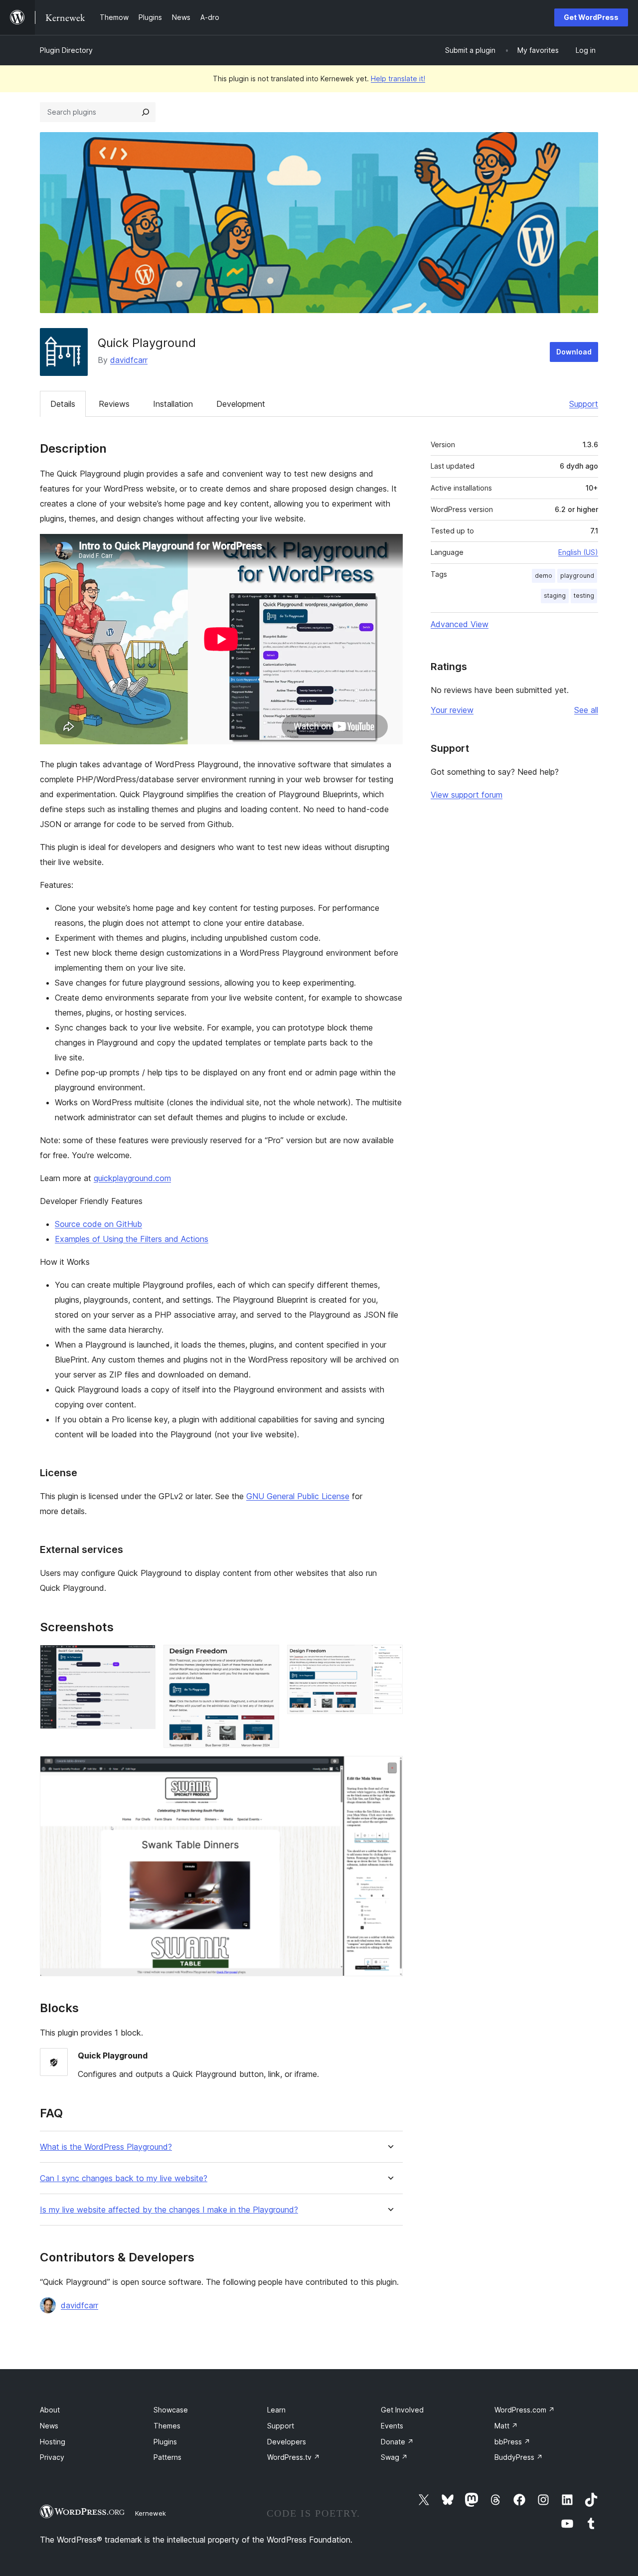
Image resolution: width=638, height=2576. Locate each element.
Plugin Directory (66, 50)
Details (63, 404)
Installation (173, 404)
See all (586, 710)
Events (392, 2426)
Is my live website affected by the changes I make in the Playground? (169, 2210)
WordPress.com (525, 2410)
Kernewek (151, 2513)
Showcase (171, 2410)
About (50, 2410)
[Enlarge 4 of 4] (389, 1769)
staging (555, 596)
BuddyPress (519, 2457)
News (49, 2426)
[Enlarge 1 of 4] (142, 1658)
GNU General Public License (298, 1496)
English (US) (578, 552)
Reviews (114, 404)
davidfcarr (129, 360)
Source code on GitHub (98, 1224)
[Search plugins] (146, 112)
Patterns (167, 2457)
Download (574, 352)
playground (577, 576)
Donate (397, 2442)
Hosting (53, 2442)
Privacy (52, 2457)
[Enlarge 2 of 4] (266, 1658)
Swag (394, 2457)
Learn (276, 2410)
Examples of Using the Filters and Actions (132, 1239)
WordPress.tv (294, 2457)
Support (584, 404)
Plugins (165, 2442)
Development (241, 404)
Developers (287, 2442)
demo (544, 576)
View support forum (467, 795)
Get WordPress (591, 17)
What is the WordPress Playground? (106, 2147)
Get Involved (402, 2410)
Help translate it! (398, 79)
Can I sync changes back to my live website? (124, 2178)
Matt (506, 2426)
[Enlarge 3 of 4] (389, 1658)
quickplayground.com (132, 1178)
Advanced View (460, 624)
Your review (452, 710)
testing (584, 596)
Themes (167, 2426)
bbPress (512, 2442)
